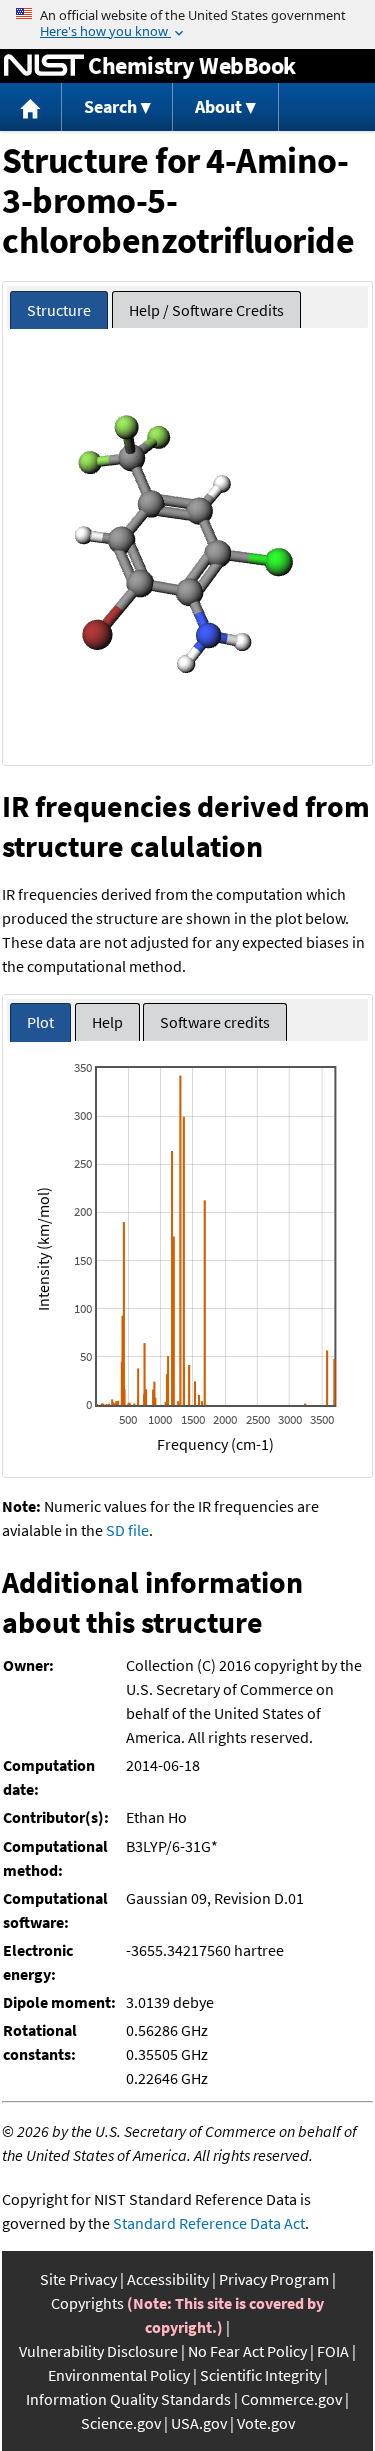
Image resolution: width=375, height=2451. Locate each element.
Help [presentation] (107, 1022)
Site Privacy (78, 2279)
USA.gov (199, 2423)
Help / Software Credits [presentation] (206, 310)
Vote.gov (266, 2423)
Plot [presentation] (40, 1022)
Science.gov (121, 2423)
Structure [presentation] (59, 310)
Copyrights (87, 2303)
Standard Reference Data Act (209, 2223)
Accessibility (168, 2279)
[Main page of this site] (31, 107)
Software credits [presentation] (215, 1022)
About (218, 106)
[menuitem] (31, 107)
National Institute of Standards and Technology (44, 66)
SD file (127, 1530)
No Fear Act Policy (247, 2351)
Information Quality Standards (128, 2399)
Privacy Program (274, 2279)
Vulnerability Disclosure (98, 2351)
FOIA (333, 2351)
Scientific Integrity (260, 2375)
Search (110, 106)
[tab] (59, 310)
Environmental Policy (119, 2375)
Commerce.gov (291, 2399)
